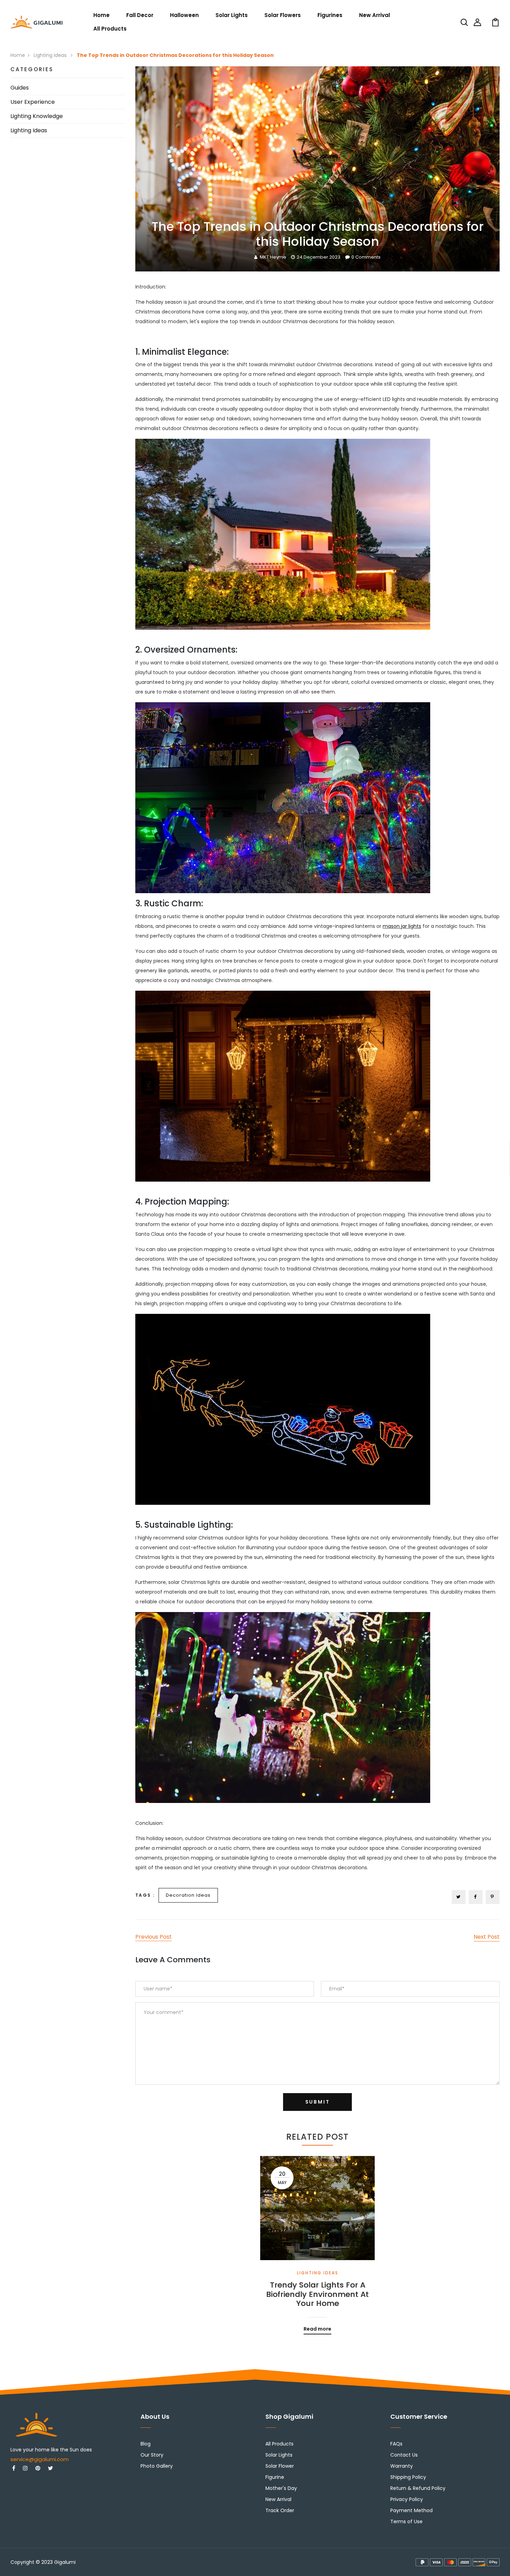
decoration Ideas (188, 1895)
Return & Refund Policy (418, 2488)
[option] (317, 2240)
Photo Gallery (157, 2466)
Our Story (152, 2455)
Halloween (184, 15)
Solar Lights (232, 15)
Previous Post (154, 1937)
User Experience (33, 102)
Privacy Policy (407, 2499)
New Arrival (375, 15)
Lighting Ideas (51, 55)
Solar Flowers (283, 15)
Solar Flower (280, 2466)
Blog (146, 2444)
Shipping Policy (408, 2477)
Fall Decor (140, 15)
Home (101, 15)
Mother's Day (281, 2488)
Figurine (275, 2477)
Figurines (330, 15)
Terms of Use (406, 2522)
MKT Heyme (273, 257)
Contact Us (404, 2455)
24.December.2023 (318, 257)
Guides (20, 88)
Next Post (487, 1937)
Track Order (280, 2510)
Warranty (402, 2466)
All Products (110, 29)
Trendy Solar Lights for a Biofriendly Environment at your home (317, 2294)
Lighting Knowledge (37, 116)
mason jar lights (402, 926)
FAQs (396, 2444)
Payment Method (411, 2510)
